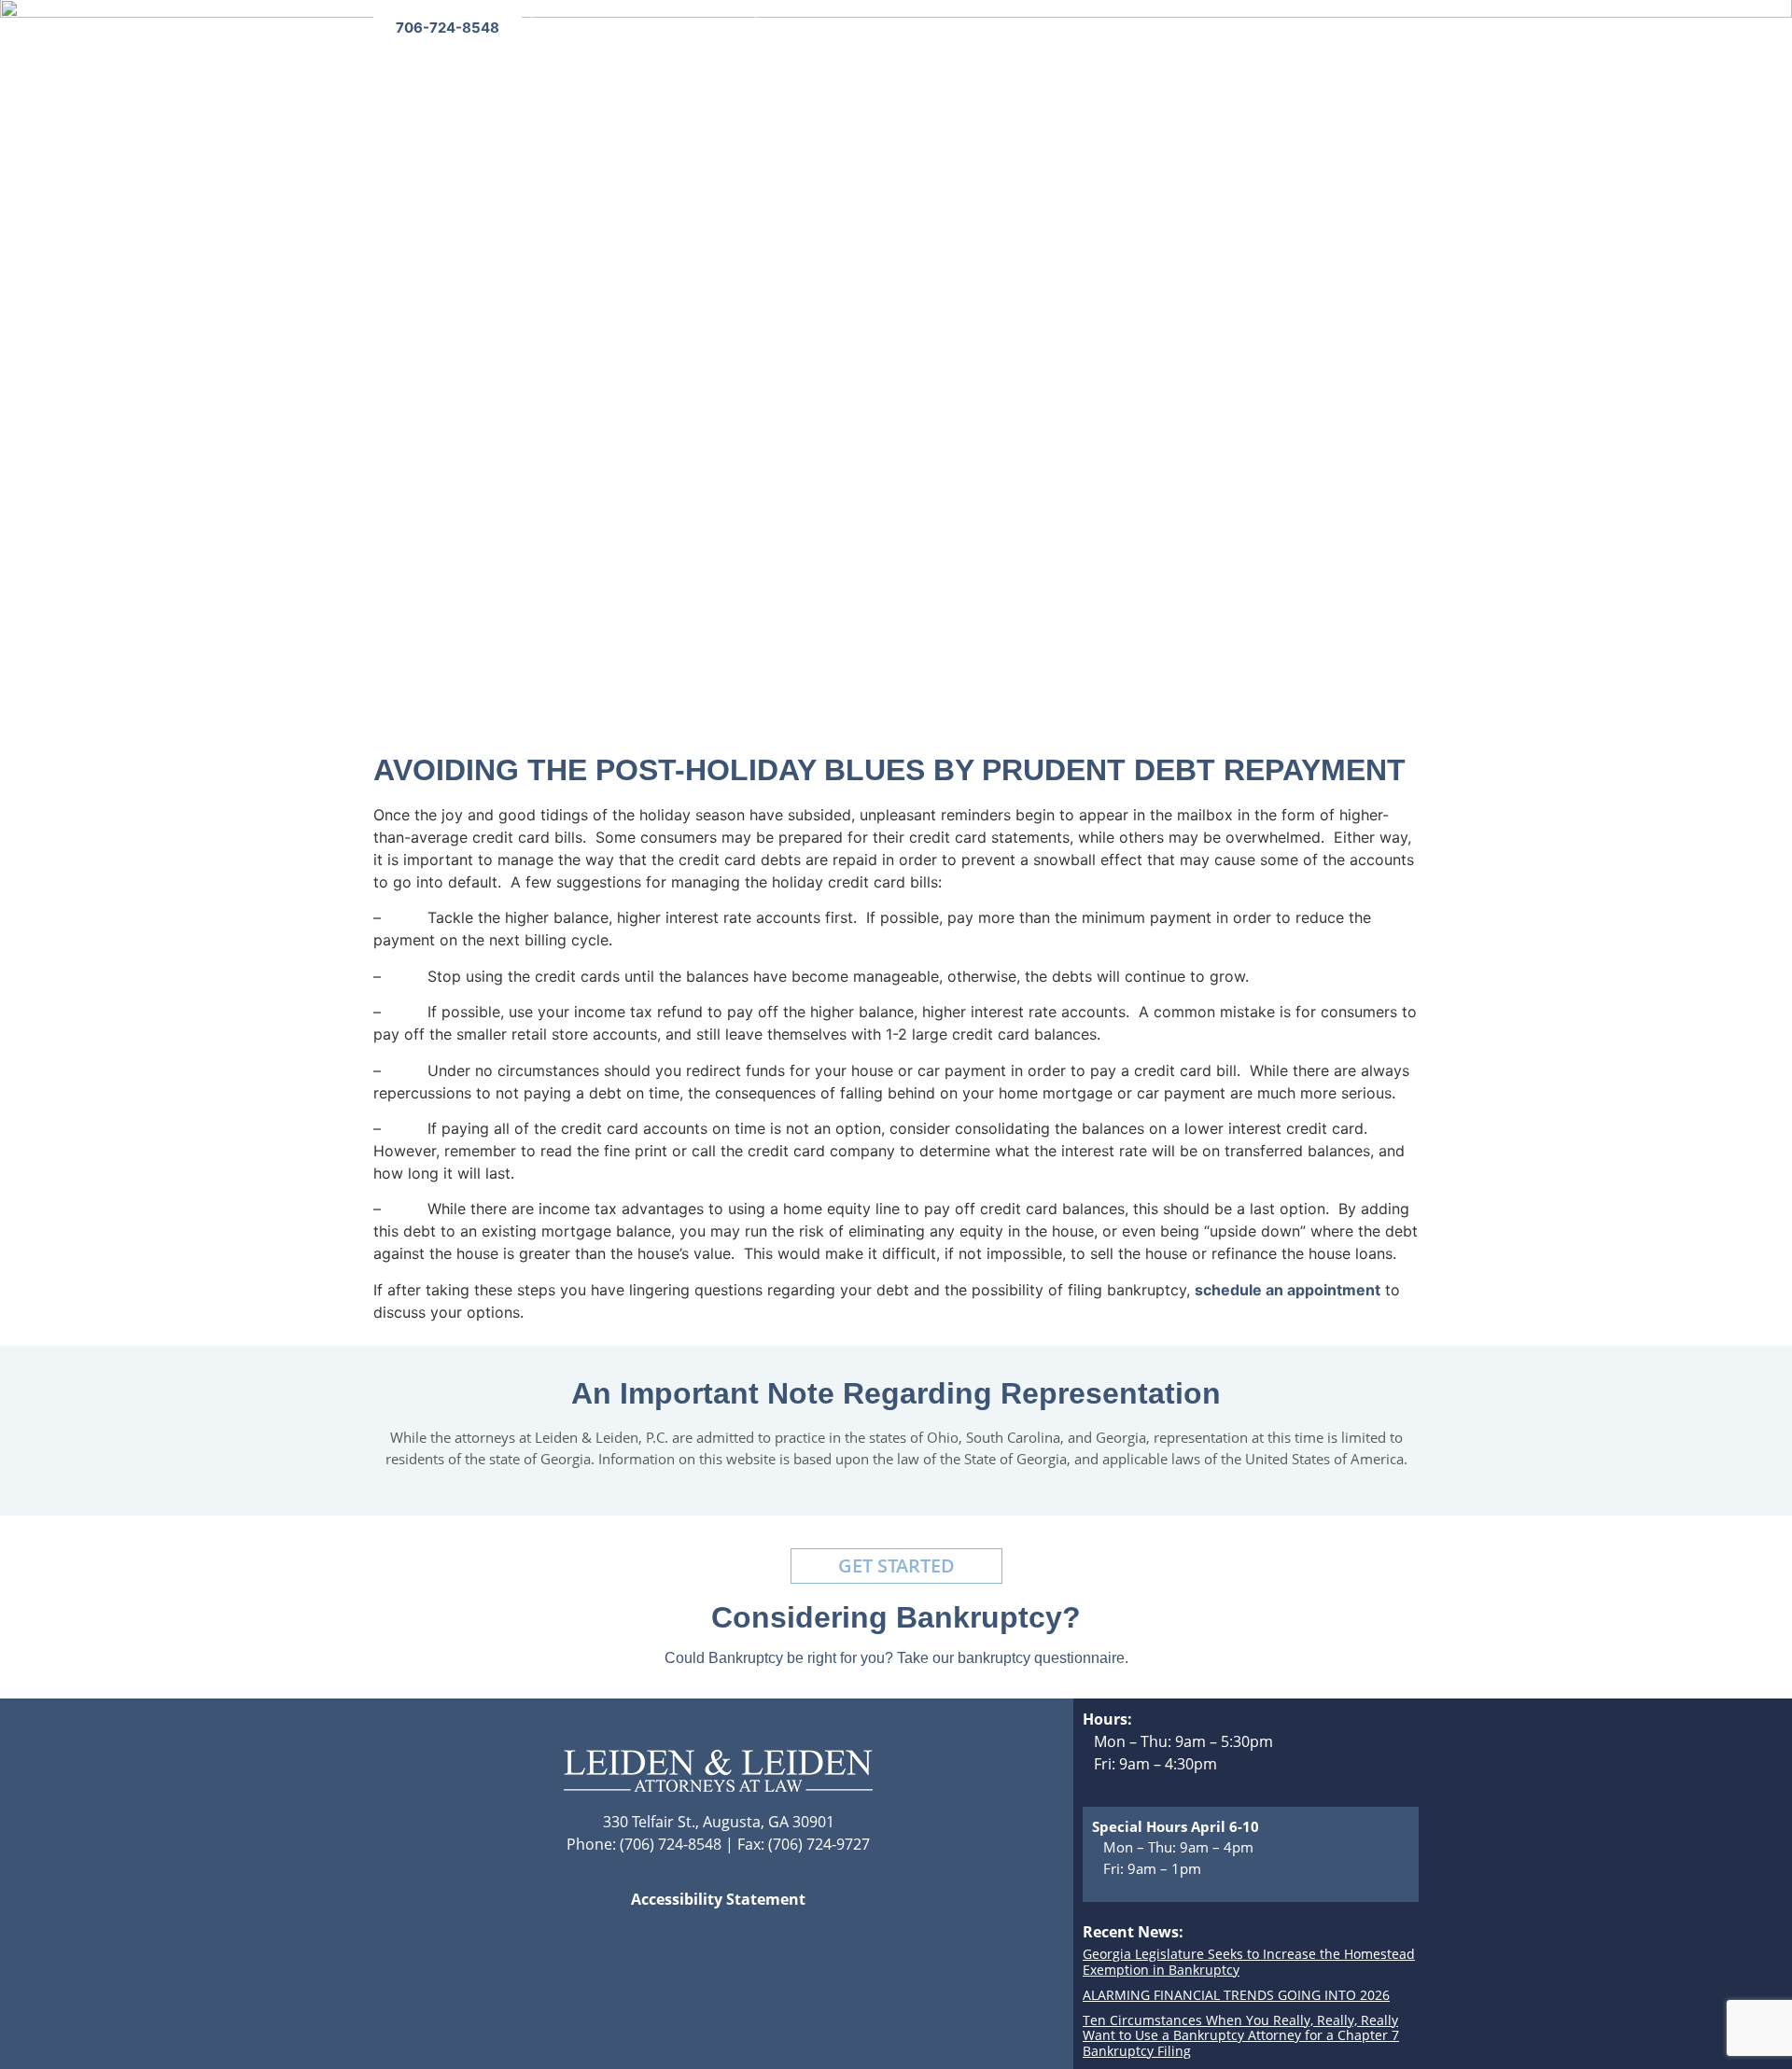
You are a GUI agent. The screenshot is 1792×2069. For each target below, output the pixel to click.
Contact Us (1267, 98)
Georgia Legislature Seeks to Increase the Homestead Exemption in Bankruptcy (1249, 1962)
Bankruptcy (842, 98)
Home (671, 98)
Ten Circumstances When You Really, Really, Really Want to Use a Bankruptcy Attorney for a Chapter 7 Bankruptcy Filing (1241, 2036)
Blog (919, 98)
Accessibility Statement (718, 1899)
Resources (1167, 98)
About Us (747, 98)
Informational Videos (1031, 98)
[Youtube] (1400, 28)
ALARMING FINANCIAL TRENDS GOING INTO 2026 (1236, 1995)
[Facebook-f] (1363, 28)
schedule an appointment (1288, 1290)
